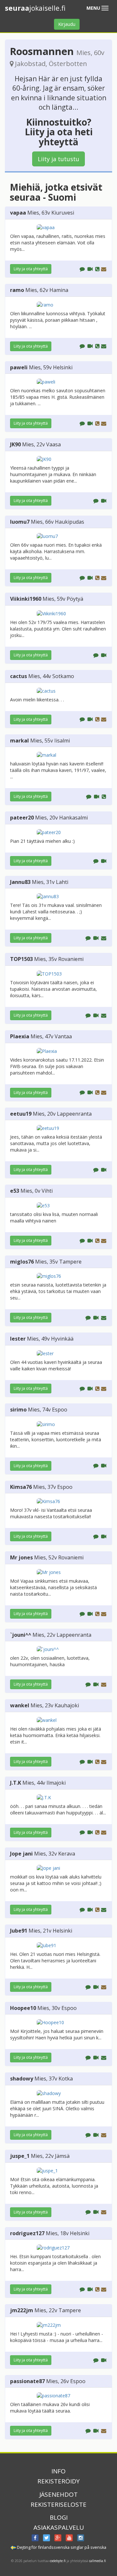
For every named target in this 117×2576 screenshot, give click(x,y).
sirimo (18, 1410)
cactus (19, 676)
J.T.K (16, 1783)
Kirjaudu (67, 24)
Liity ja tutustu (58, 159)
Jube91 (19, 1931)
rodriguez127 (27, 2233)
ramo (17, 290)
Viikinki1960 (26, 599)
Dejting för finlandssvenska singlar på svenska (61, 2547)
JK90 (15, 444)
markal (19, 741)
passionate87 (27, 2381)
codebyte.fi (58, 2561)
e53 (15, 1191)
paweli (19, 367)
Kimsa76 (21, 1487)
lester (18, 1339)
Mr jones (21, 1557)
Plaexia (20, 1036)
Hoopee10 (23, 2008)
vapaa (18, 213)
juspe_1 (20, 2156)
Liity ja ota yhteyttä (31, 269)
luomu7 (20, 522)
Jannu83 (20, 882)
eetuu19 (21, 1114)
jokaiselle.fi (35, 8)
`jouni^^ (21, 1635)
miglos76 (22, 1262)
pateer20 (22, 818)
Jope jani (21, 1854)
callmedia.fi (97, 2561)
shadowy (22, 2079)
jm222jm (22, 2310)
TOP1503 (21, 959)
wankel (20, 1705)
